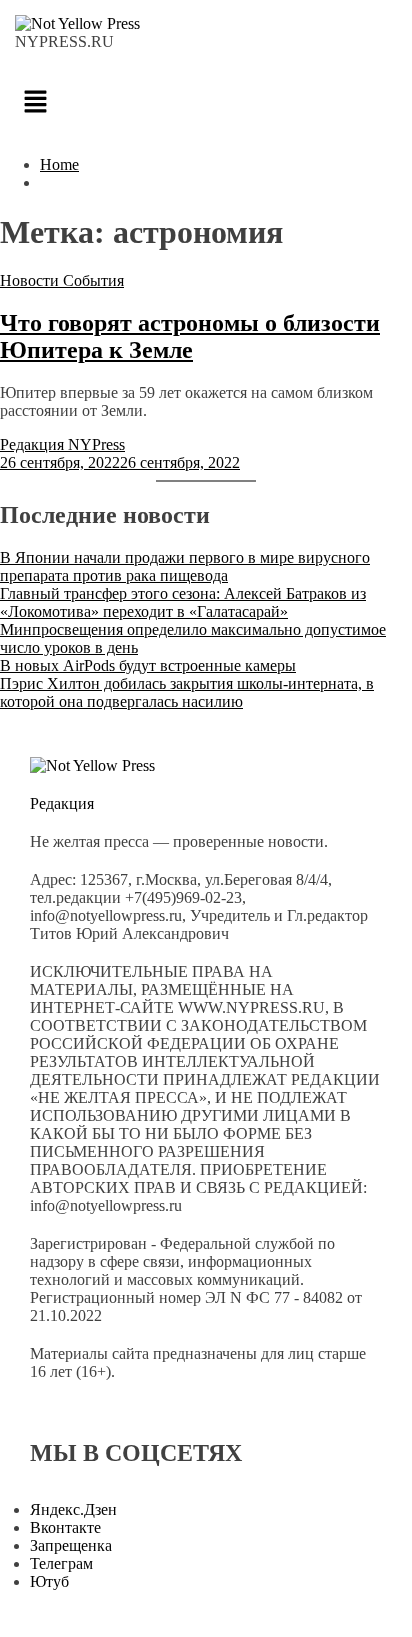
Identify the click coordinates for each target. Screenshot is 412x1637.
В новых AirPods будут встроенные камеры (148, 665)
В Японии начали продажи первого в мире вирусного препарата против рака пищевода (185, 566)
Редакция (62, 803)
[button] (206, 103)
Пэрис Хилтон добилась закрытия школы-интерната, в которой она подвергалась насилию (187, 692)
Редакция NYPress (62, 444)
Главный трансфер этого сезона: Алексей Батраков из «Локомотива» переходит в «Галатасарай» (183, 602)
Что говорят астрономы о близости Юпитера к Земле (190, 336)
